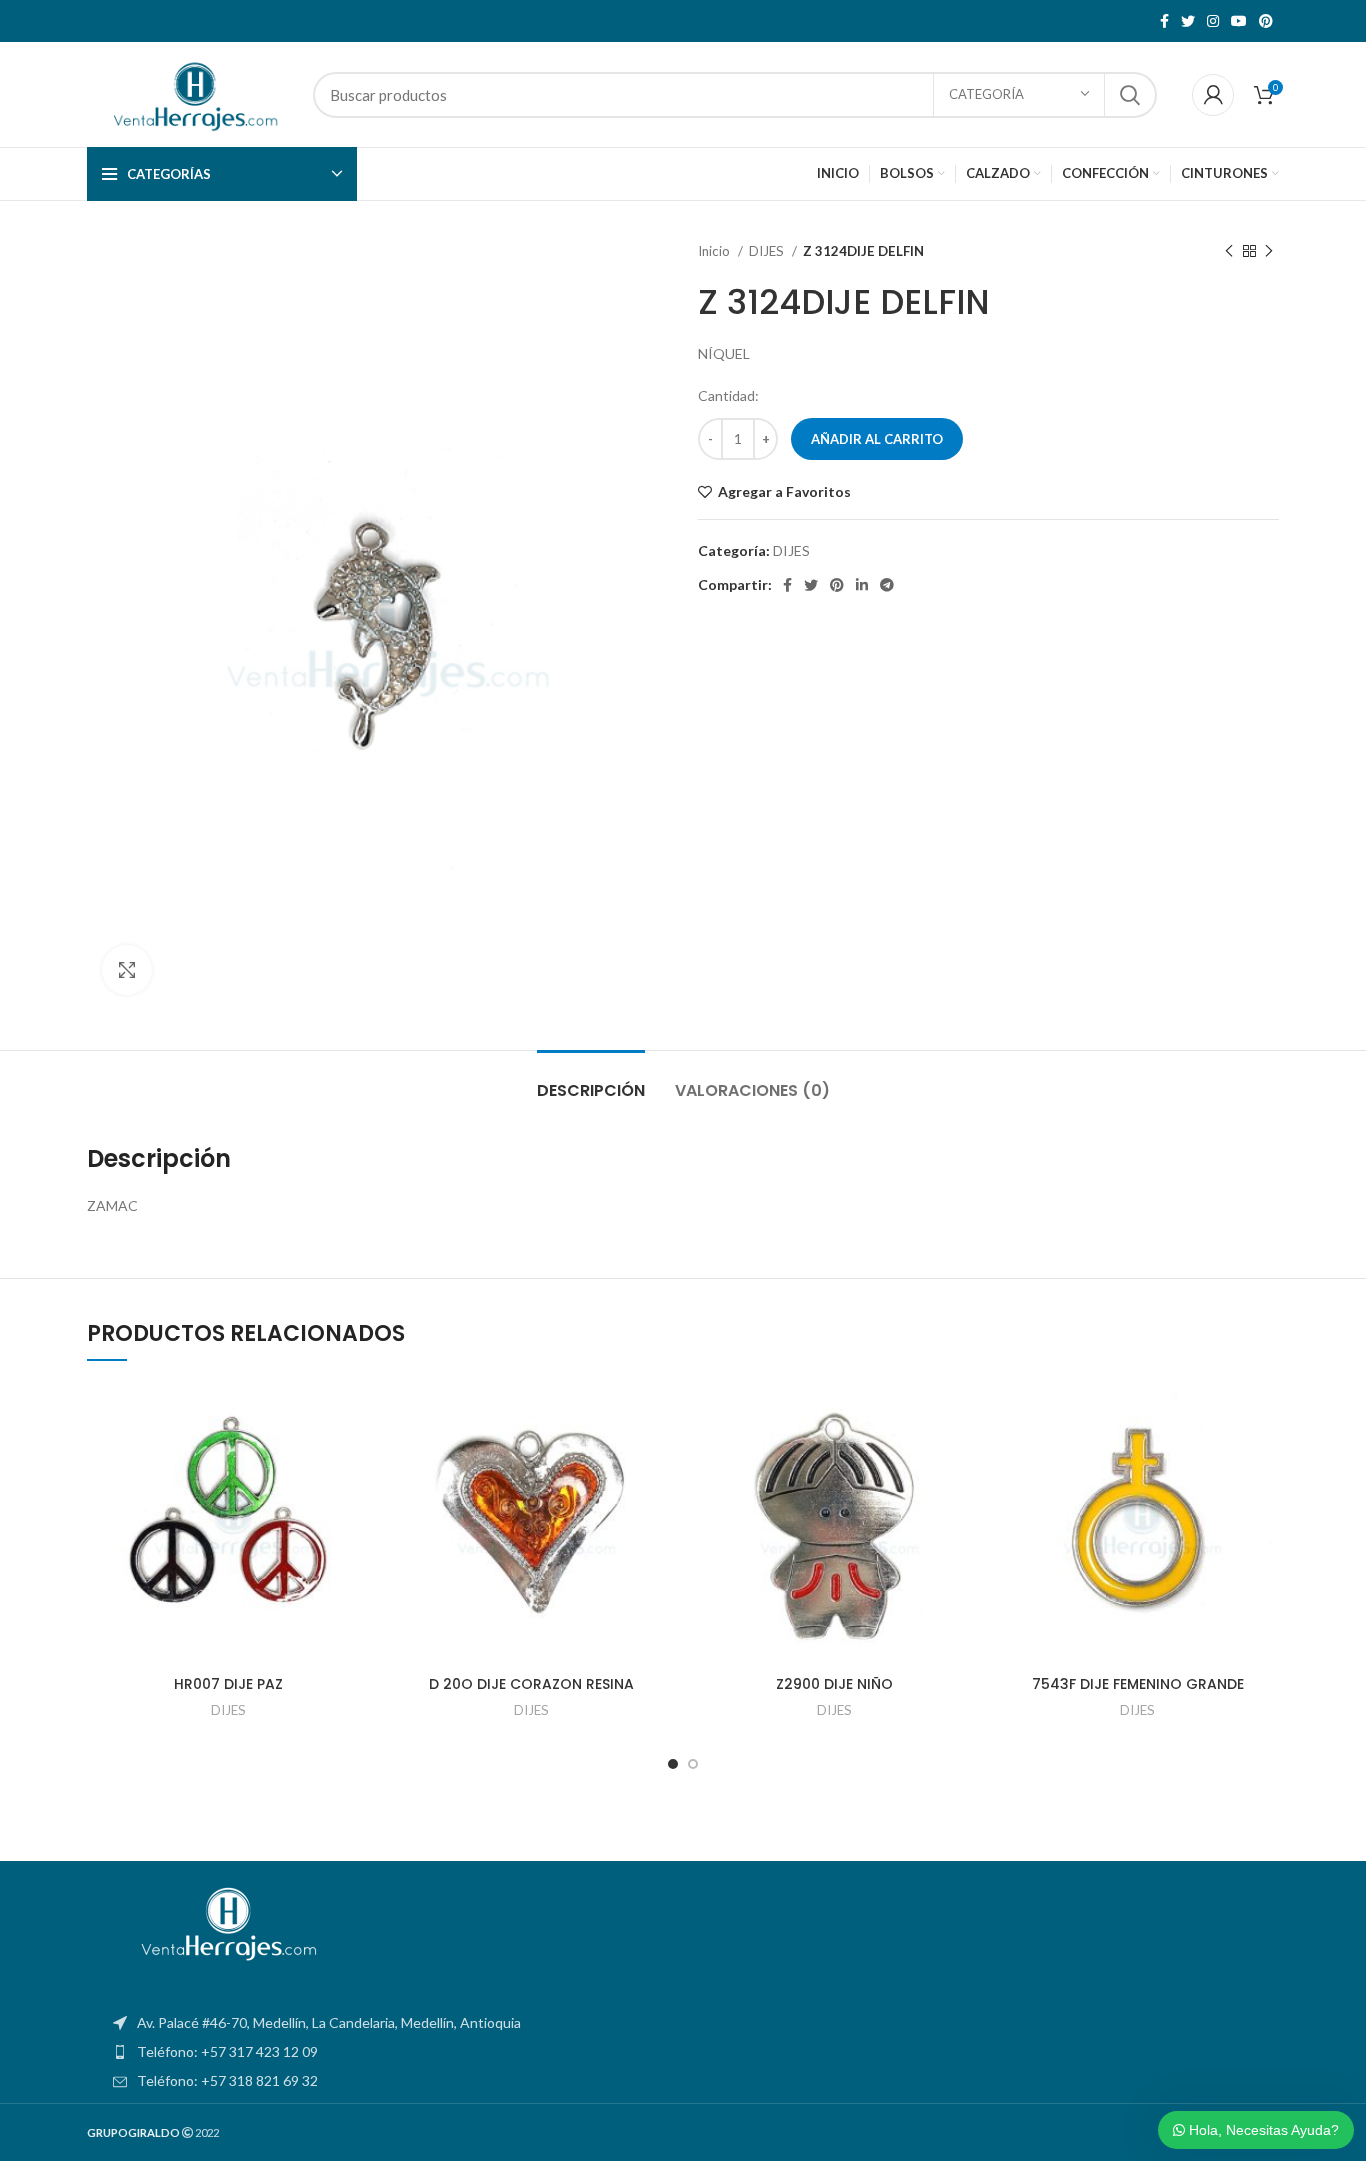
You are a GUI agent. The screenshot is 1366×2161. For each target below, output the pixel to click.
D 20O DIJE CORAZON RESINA (531, 1684)
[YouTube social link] (1239, 21)
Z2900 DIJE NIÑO (834, 1684)
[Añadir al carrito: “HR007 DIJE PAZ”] (355, 1459)
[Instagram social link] (1213, 21)
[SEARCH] (1130, 95)
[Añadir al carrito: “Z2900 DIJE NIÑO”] (961, 1459)
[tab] (591, 1080)
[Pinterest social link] (1266, 21)
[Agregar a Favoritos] (355, 1414)
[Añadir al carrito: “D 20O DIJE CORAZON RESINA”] (658, 1459)
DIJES (768, 251)
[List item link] (683, 2052)
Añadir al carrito (877, 439)
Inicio (715, 251)
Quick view (355, 1504)
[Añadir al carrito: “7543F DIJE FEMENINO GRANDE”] (1264, 1459)
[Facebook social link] (1164, 21)
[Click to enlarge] (127, 970)
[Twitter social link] (1188, 21)
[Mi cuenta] (1213, 95)
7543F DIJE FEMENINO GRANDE (1138, 1684)
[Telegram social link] (887, 585)
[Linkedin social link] (862, 585)
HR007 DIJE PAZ (228, 1684)
